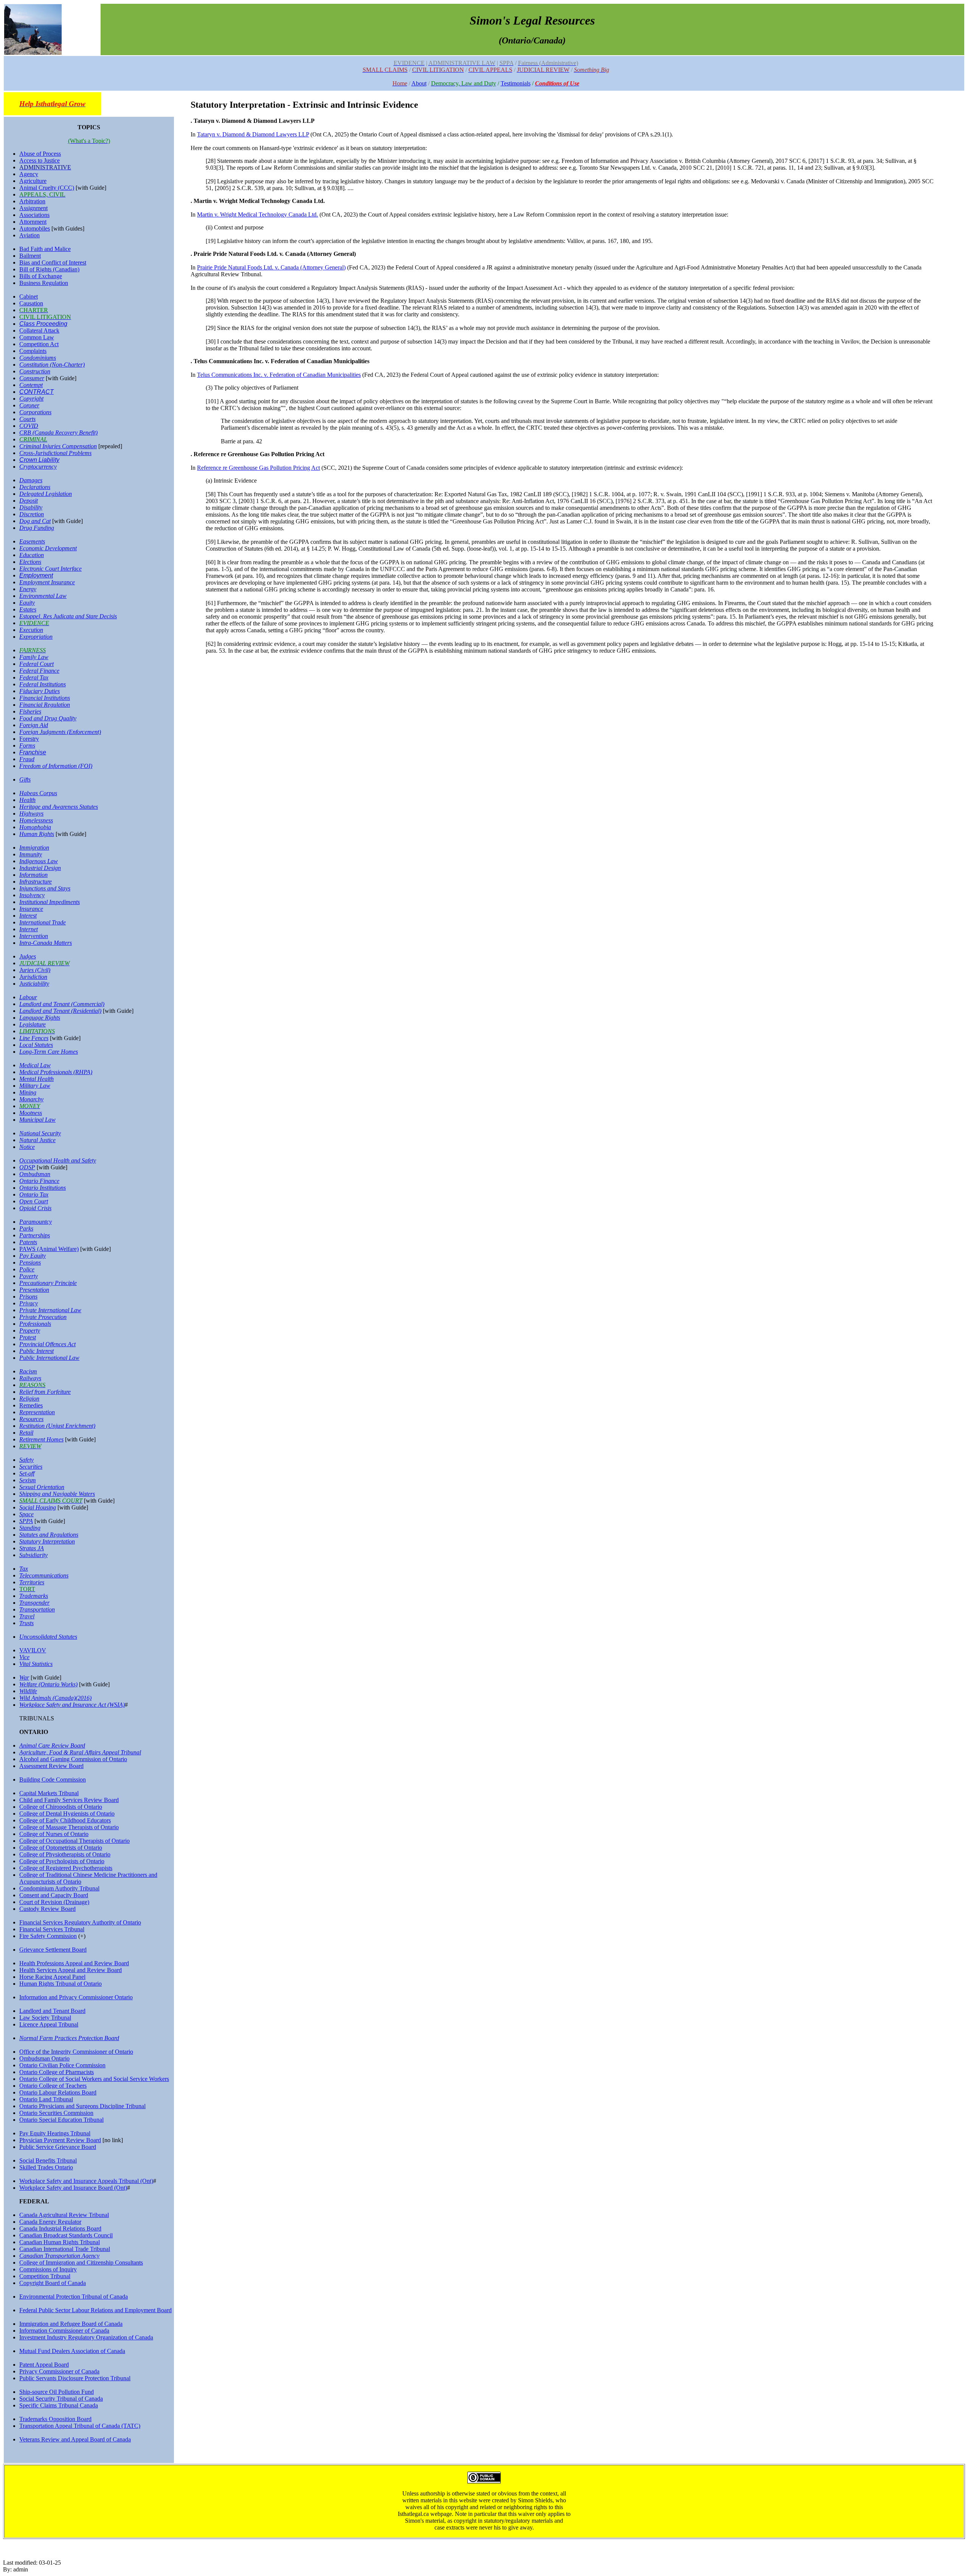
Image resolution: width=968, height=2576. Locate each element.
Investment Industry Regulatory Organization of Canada (86, 2337)
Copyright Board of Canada (53, 2283)
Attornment (33, 222)
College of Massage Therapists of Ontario (69, 1827)
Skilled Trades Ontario (46, 2167)
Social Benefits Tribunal (48, 2160)
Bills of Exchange (41, 276)
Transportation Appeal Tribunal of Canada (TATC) (80, 2426)
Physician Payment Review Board (60, 2140)
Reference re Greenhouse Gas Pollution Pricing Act (258, 468)
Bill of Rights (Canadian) (49, 269)
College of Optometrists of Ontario (61, 1848)
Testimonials (516, 83)
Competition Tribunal (45, 2276)
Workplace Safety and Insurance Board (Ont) (73, 2188)
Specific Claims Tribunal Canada (59, 2405)
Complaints (33, 351)
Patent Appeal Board (44, 2365)
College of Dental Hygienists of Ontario (67, 1814)
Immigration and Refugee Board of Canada (71, 2324)
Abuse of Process (40, 154)
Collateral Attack (39, 331)
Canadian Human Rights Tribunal (60, 2242)
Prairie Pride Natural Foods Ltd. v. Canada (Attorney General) (271, 267)
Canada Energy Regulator (50, 2222)
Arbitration (32, 201)
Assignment (33, 208)
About (419, 83)
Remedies (31, 1405)
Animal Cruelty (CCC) (47, 188)
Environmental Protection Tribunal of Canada (74, 2297)
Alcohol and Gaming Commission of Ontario (73, 1759)
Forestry (29, 739)
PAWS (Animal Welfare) (49, 1249)
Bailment (30, 256)
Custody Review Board (47, 1909)
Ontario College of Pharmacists (57, 2072)
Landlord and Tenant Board (52, 2011)
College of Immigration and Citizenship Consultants (81, 2263)
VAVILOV (33, 1650)
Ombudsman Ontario (44, 2058)
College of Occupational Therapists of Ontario (74, 1841)
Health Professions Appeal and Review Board (74, 1963)
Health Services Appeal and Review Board (71, 1970)
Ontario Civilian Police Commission (62, 2065)
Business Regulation (44, 283)
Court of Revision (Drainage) (54, 1902)
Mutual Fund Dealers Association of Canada (72, 2351)
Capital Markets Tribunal (49, 1793)
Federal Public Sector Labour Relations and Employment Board (95, 2310)
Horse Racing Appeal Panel (52, 1977)
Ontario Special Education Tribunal (61, 2120)
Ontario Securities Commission (56, 2113)
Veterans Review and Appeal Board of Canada (75, 2439)
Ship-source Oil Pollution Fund (57, 2392)
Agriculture (33, 181)
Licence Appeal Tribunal (49, 2024)
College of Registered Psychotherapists (66, 1868)
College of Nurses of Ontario (54, 1834)
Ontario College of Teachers (53, 2086)
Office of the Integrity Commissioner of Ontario (76, 2052)
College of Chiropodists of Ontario (61, 1807)
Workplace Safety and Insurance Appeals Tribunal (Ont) (86, 2181)
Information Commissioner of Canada (64, 2331)
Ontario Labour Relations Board (58, 2092)
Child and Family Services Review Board (69, 1800)
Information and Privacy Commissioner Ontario (76, 1997)
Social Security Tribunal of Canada (61, 2399)
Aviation (29, 235)
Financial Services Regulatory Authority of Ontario (80, 1922)
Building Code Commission (53, 1780)
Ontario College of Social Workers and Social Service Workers (94, 2079)
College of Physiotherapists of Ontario (65, 1854)
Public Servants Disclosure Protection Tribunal (75, 2378)
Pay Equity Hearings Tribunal (55, 2133)
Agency (29, 174)
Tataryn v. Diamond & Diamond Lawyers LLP (253, 134)
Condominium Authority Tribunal (59, 1888)
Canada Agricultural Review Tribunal (64, 2215)
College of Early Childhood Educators (65, 1820)
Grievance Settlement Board (53, 1950)
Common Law (37, 337)
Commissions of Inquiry (48, 2269)
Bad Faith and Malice (45, 249)
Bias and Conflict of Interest (53, 262)
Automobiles (35, 228)
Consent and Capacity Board (54, 1895)
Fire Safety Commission (48, 1936)
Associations (34, 215)
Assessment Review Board (51, 1766)
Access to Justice (40, 160)
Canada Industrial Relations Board (60, 2228)
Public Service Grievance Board (58, 2147)
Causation (31, 303)
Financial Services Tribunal (52, 1929)
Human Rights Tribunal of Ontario (60, 1984)
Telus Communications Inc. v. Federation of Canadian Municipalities (279, 375)
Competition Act (39, 344)
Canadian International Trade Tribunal (65, 2249)
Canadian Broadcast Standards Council (66, 2235)
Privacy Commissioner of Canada (59, 2371)
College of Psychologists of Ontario (62, 1861)
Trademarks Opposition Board (55, 2419)
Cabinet (29, 296)
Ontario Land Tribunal (46, 2099)
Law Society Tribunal (45, 2018)
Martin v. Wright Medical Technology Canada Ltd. (258, 214)
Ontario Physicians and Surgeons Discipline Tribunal (82, 2106)
